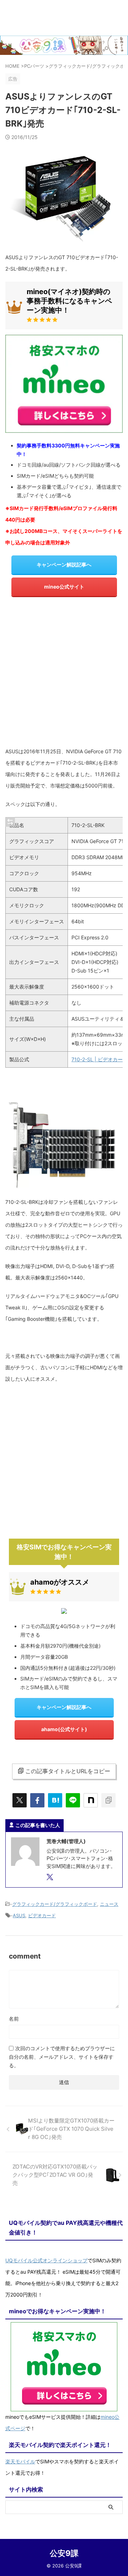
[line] (73, 1800)
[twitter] (20, 1800)
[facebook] (37, 1800)
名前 (14, 2019)
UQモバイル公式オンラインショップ (46, 2260)
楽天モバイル (20, 2461)
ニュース (109, 1904)
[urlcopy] (108, 1800)
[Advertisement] (64, 674)
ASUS (19, 1915)
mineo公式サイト (64, 587)
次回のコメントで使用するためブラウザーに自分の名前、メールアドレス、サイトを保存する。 (62, 2057)
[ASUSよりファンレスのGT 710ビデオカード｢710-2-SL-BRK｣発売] (55, 1800)
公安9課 (64, 2553)
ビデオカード (42, 1915)
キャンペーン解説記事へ (64, 565)
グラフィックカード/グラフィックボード (55, 1904)
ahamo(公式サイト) (64, 1729)
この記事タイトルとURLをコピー (68, 1771)
